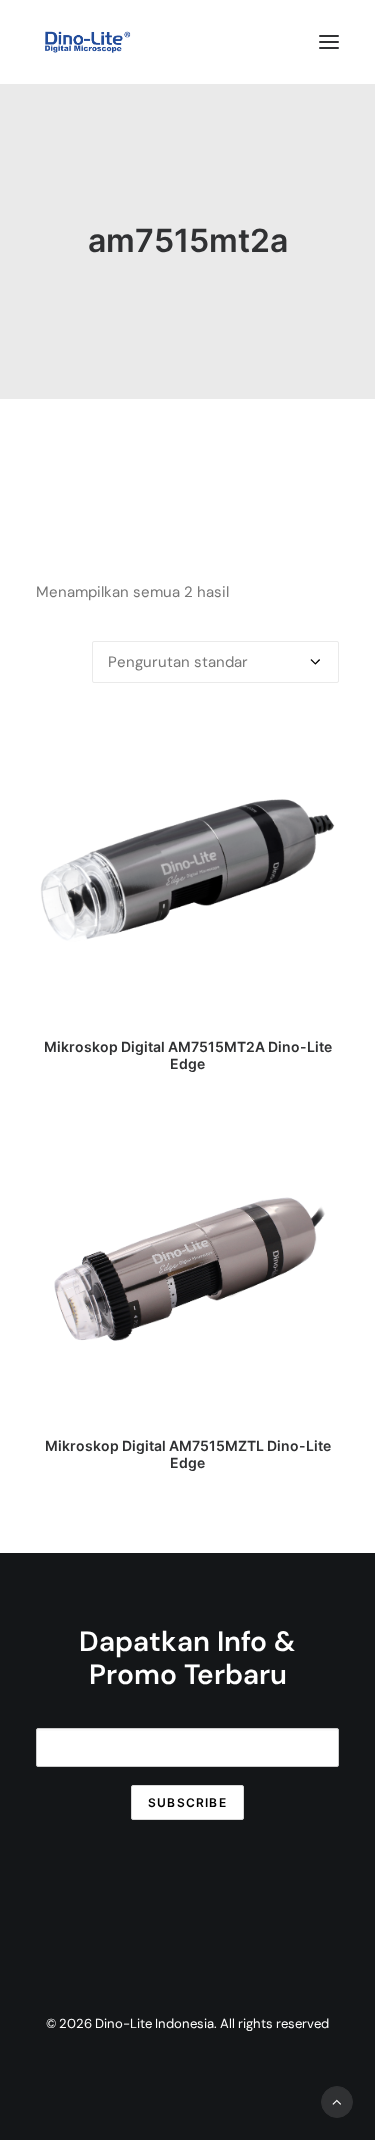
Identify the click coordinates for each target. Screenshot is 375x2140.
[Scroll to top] (337, 2101)
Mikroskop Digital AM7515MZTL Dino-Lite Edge (188, 1454)
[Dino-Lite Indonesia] (87, 42)
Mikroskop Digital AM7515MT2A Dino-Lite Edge (188, 1055)
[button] (329, 42)
